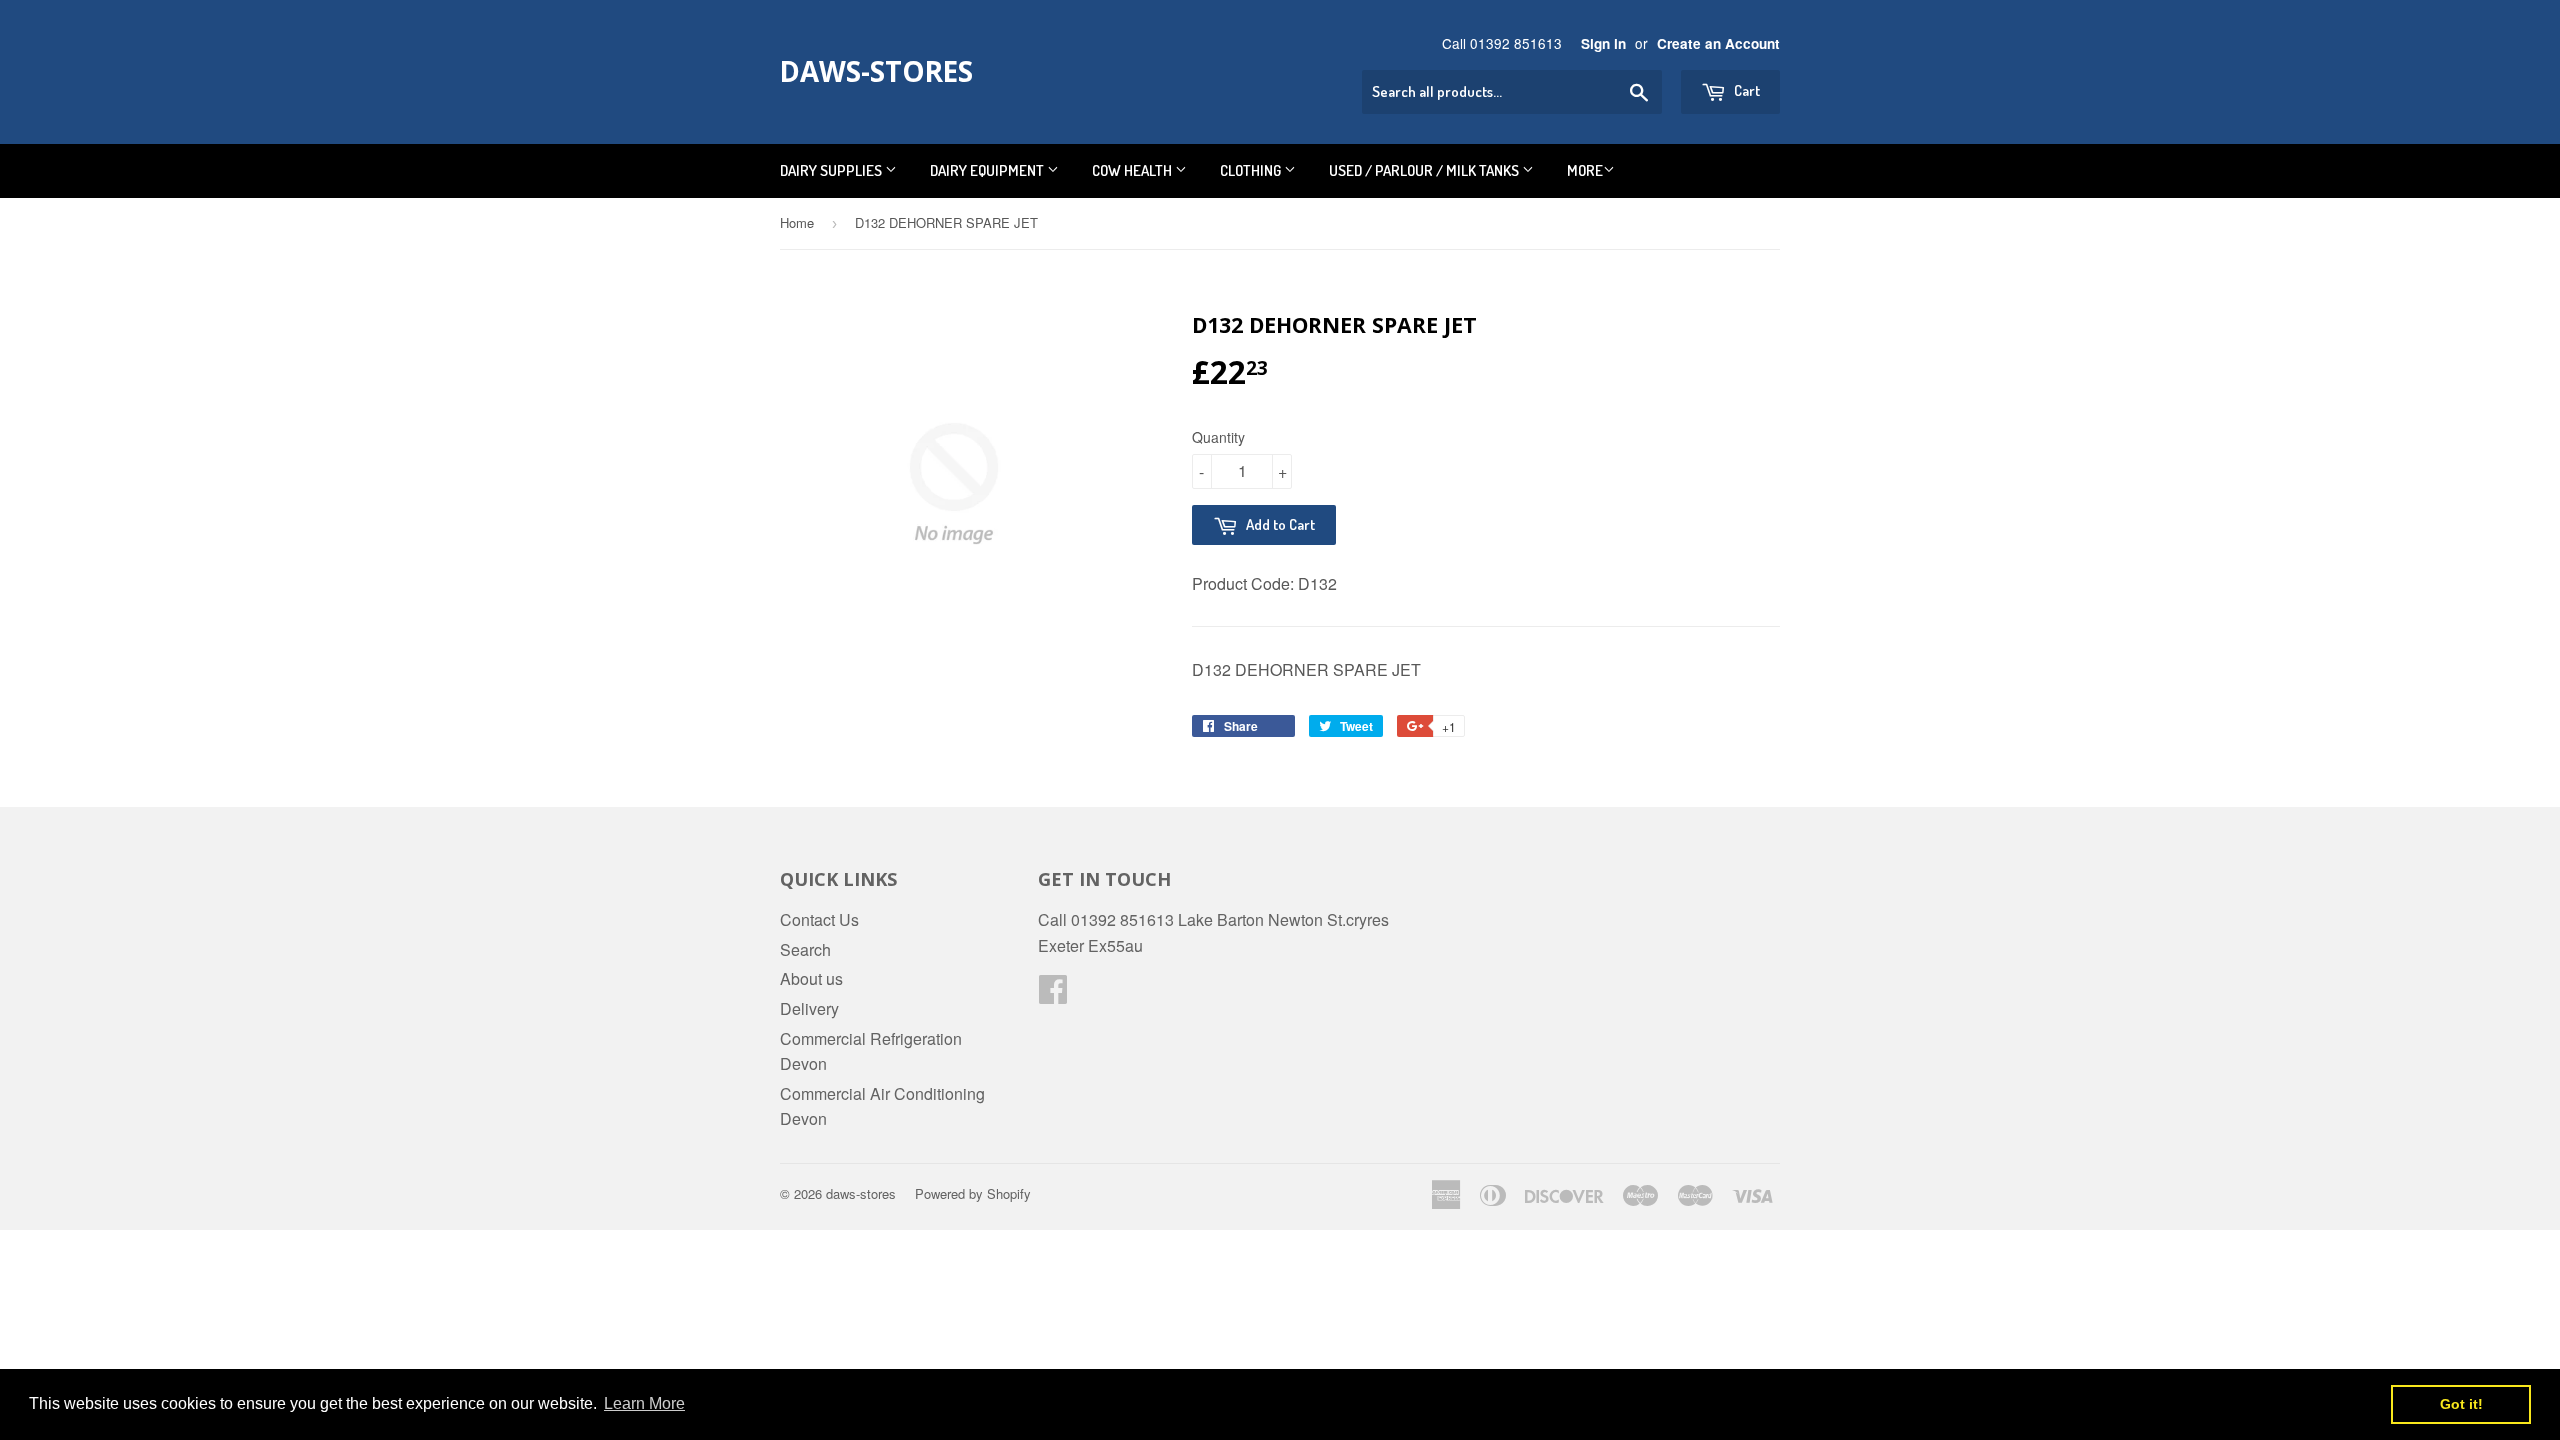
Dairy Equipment (988, 170)
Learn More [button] (644, 1403)
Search (805, 949)
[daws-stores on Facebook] (1053, 994)
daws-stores (876, 71)
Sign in (1603, 43)
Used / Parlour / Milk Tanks (1425, 170)
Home (797, 222)
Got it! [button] (2461, 1404)
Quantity (1218, 437)
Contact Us (819, 919)
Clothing (1252, 170)
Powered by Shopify (973, 1193)
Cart (1745, 90)
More (1585, 170)
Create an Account (1718, 43)
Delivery (809, 1008)
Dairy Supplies (832, 170)
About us (811, 978)
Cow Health (1133, 170)
